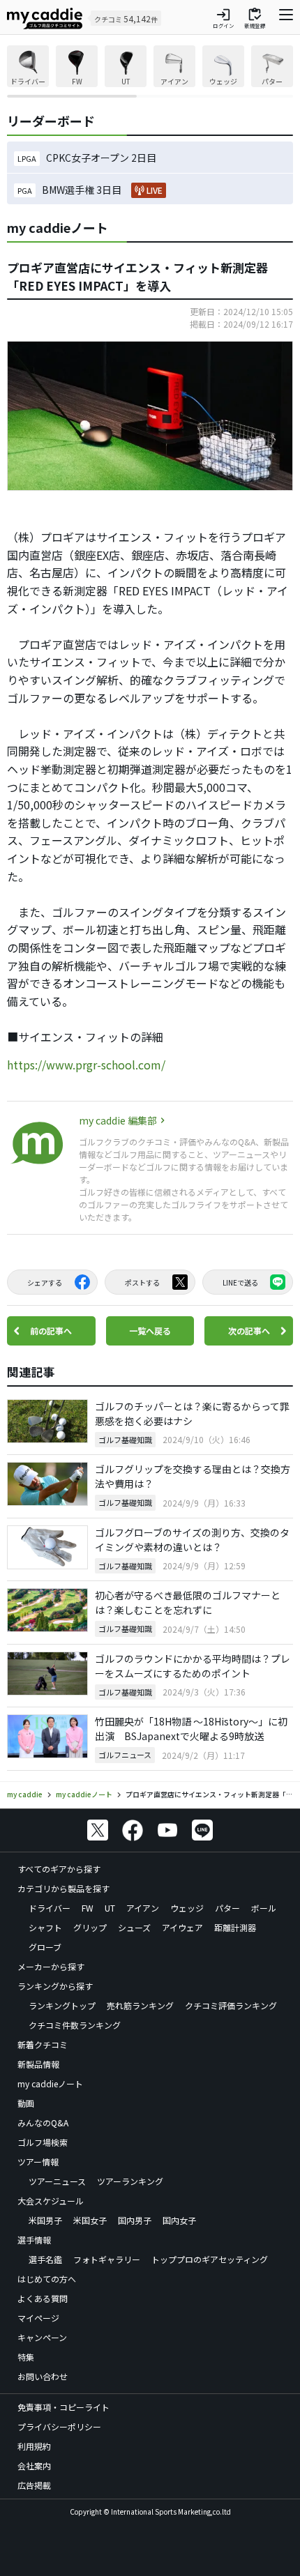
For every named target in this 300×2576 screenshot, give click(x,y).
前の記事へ (51, 1331)
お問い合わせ (43, 2376)
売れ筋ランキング (140, 2005)
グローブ (45, 1947)
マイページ (38, 2318)
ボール (264, 1908)
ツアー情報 (38, 2162)
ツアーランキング (130, 2181)
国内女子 (179, 2220)
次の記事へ (249, 1331)
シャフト (45, 1927)
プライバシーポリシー (59, 2426)
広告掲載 (34, 2485)
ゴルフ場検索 (43, 2142)
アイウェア (182, 1927)
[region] (150, 71)
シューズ (134, 1927)
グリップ (90, 1927)
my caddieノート (50, 2083)
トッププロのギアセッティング (210, 2259)
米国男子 (45, 2220)
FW (88, 1908)
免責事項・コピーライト (63, 2407)
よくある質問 (43, 2298)
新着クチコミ (43, 2044)
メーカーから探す (51, 1966)
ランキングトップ (62, 2005)
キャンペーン (42, 2337)
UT (110, 1908)
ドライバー (50, 1908)
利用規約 (34, 2446)
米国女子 (90, 2220)
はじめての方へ (47, 2279)
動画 (26, 2103)
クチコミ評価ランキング (231, 2005)
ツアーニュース (57, 2181)
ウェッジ (187, 1908)
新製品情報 (38, 2064)
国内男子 (135, 2220)
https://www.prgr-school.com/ (86, 1065)
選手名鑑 (45, 2259)
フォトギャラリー (107, 2259)
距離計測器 (235, 1927)
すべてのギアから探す (59, 1869)
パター (227, 1908)
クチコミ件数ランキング (75, 2025)
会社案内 (34, 2466)
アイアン (143, 1908)
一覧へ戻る (150, 1331)
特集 (26, 2357)
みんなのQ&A (43, 2122)
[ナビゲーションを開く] (286, 18)
